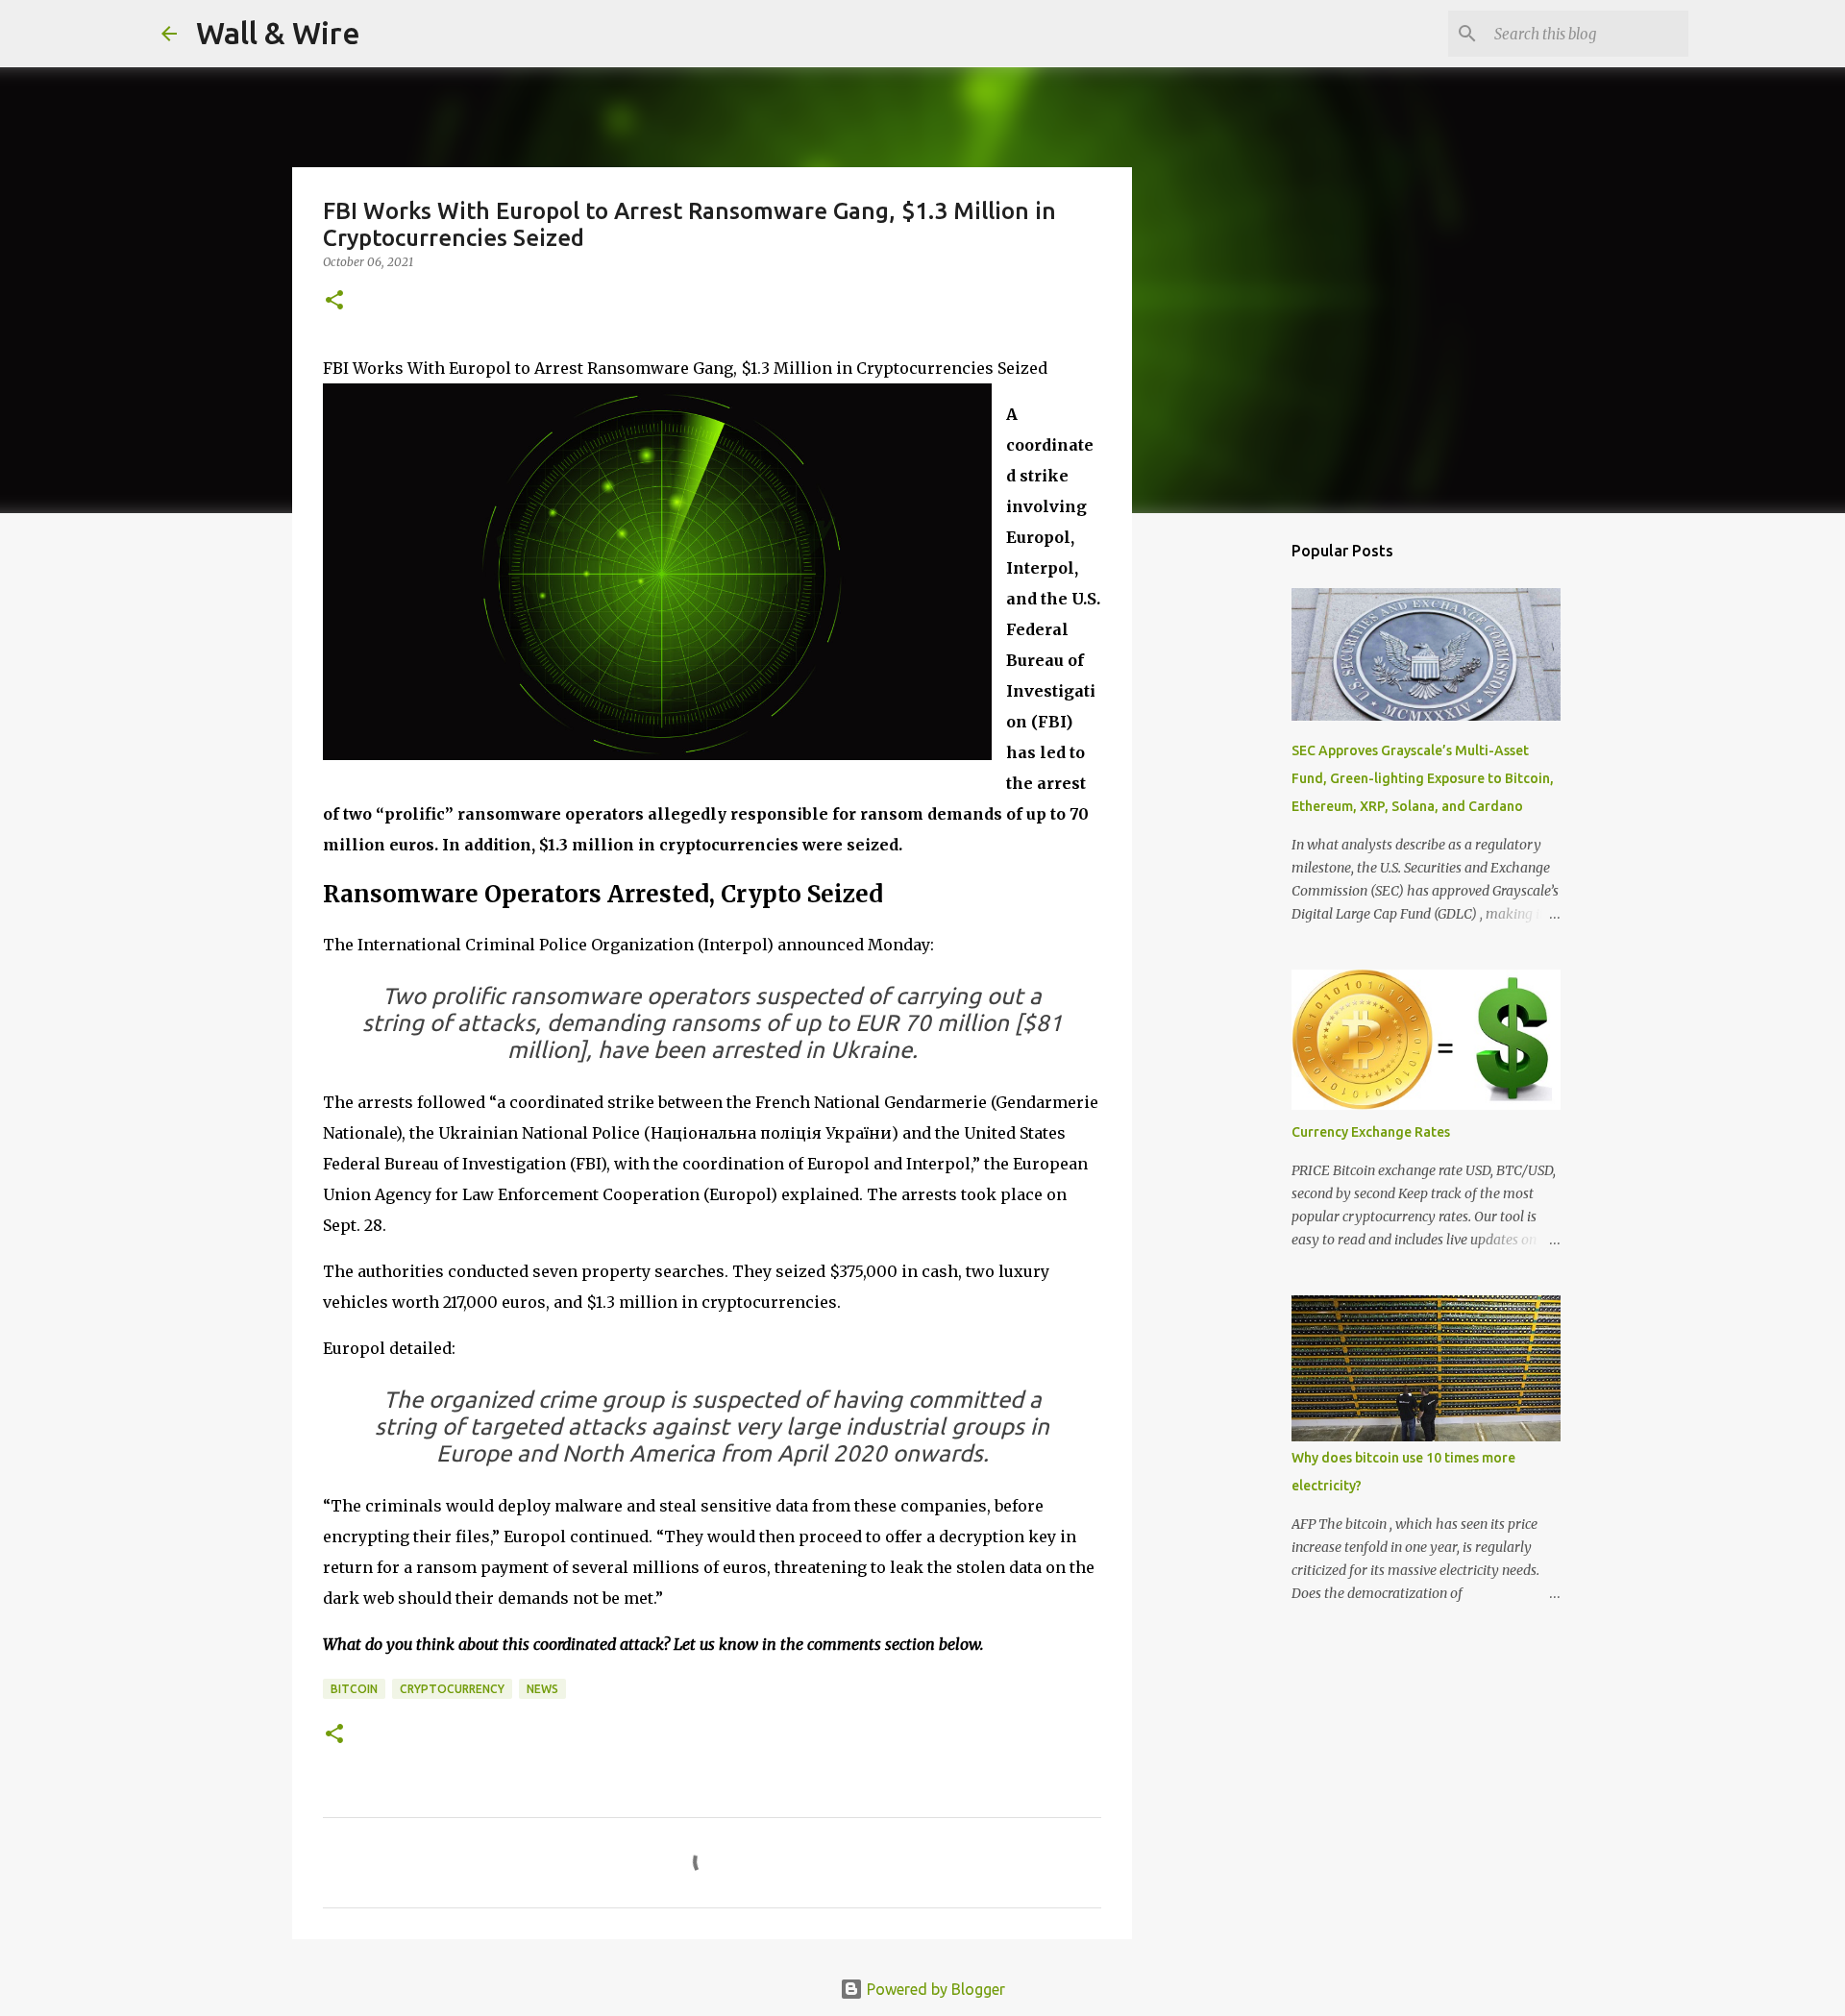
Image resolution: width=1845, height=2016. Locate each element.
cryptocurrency (452, 1689)
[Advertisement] (1230, 830)
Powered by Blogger (934, 1989)
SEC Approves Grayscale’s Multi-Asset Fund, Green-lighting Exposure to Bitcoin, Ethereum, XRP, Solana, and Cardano (1423, 778)
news (542, 1689)
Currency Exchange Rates (1371, 1132)
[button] (334, 301)
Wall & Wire (278, 33)
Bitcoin (354, 1689)
